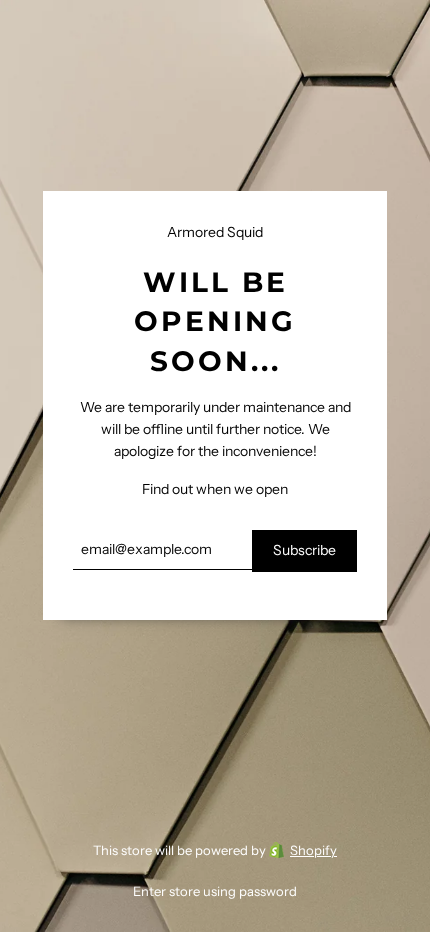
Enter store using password (215, 891)
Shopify (313, 850)
